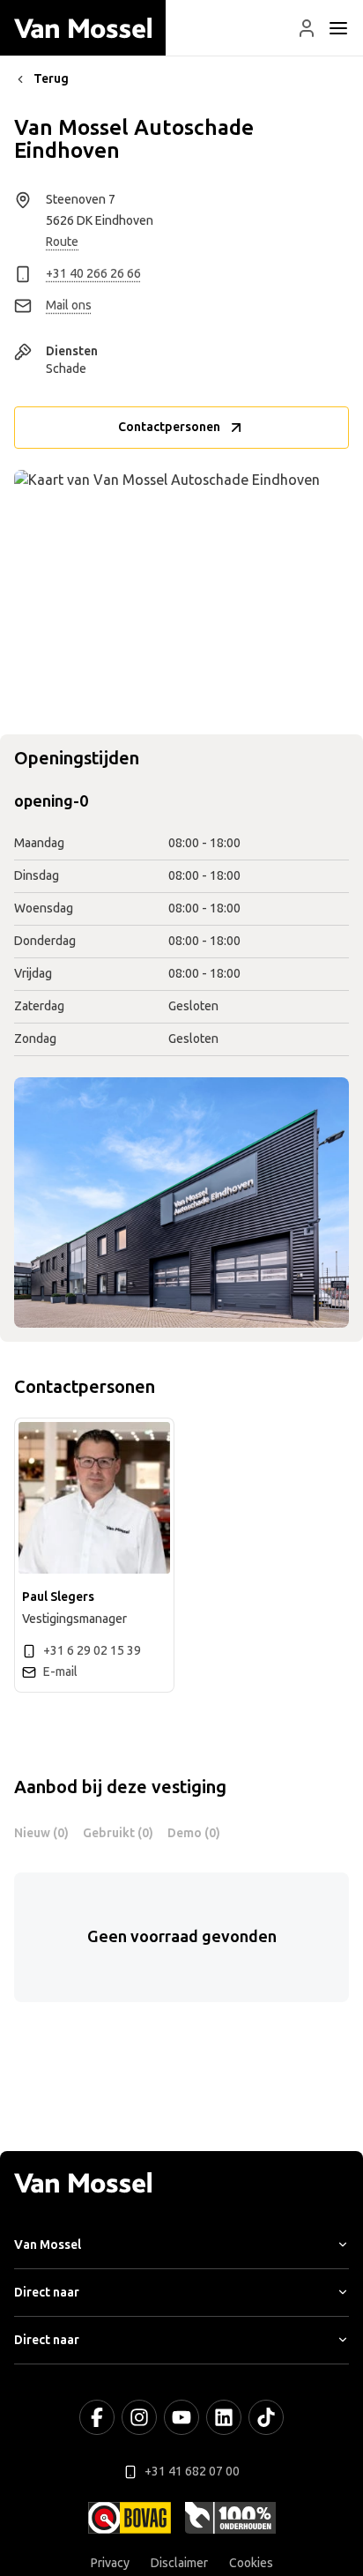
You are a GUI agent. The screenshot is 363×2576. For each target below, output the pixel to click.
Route (62, 242)
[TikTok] (266, 2417)
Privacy (110, 2563)
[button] (307, 28)
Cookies (251, 2563)
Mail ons (69, 305)
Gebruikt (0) (118, 1833)
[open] (338, 28)
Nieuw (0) (41, 1833)
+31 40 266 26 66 (93, 274)
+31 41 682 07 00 (192, 2472)
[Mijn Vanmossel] (307, 28)
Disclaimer (179, 2563)
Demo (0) (194, 1833)
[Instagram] (139, 2417)
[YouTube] (181, 2417)
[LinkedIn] (224, 2417)
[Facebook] (97, 2417)
